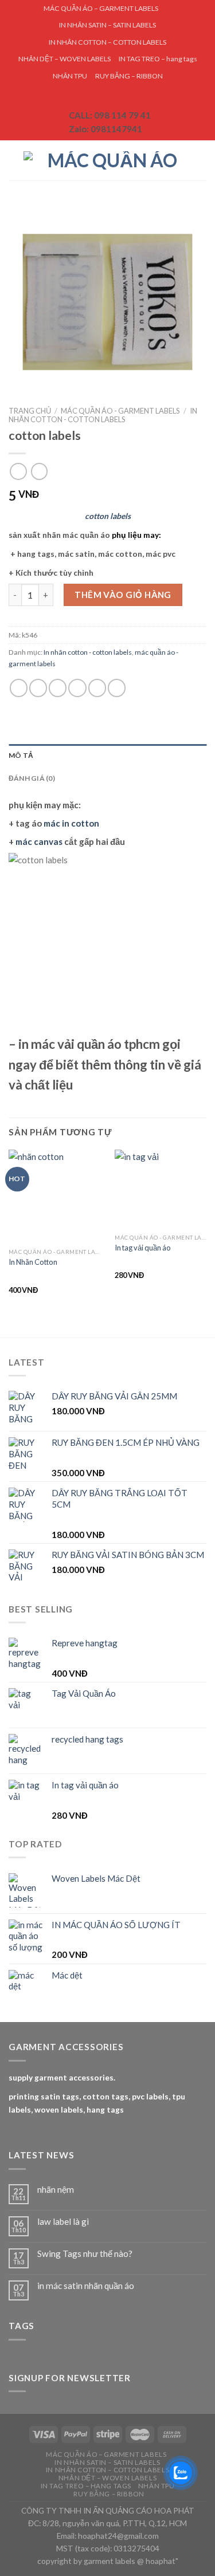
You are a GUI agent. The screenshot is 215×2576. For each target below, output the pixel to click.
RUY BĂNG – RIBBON (129, 76)
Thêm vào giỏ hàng (123, 595)
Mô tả (21, 755)
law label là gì (63, 2221)
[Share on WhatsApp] (19, 688)
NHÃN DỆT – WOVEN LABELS (64, 59)
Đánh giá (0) (32, 778)
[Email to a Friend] (77, 688)
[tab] (107, 755)
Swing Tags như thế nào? (85, 2253)
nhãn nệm (56, 2189)
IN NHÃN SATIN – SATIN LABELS (107, 25)
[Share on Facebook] (38, 688)
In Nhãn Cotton (33, 1262)
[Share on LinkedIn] (117, 688)
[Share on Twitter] (58, 688)
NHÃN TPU (70, 76)
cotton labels (108, 516)
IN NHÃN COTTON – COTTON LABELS (107, 42)
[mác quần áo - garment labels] (108, 160)
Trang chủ (30, 411)
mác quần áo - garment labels (120, 411)
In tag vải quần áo (143, 1248)
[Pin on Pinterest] (97, 688)
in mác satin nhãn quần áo (86, 2286)
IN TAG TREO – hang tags (158, 59)
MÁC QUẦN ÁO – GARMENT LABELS (101, 8)
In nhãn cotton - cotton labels (103, 415)
